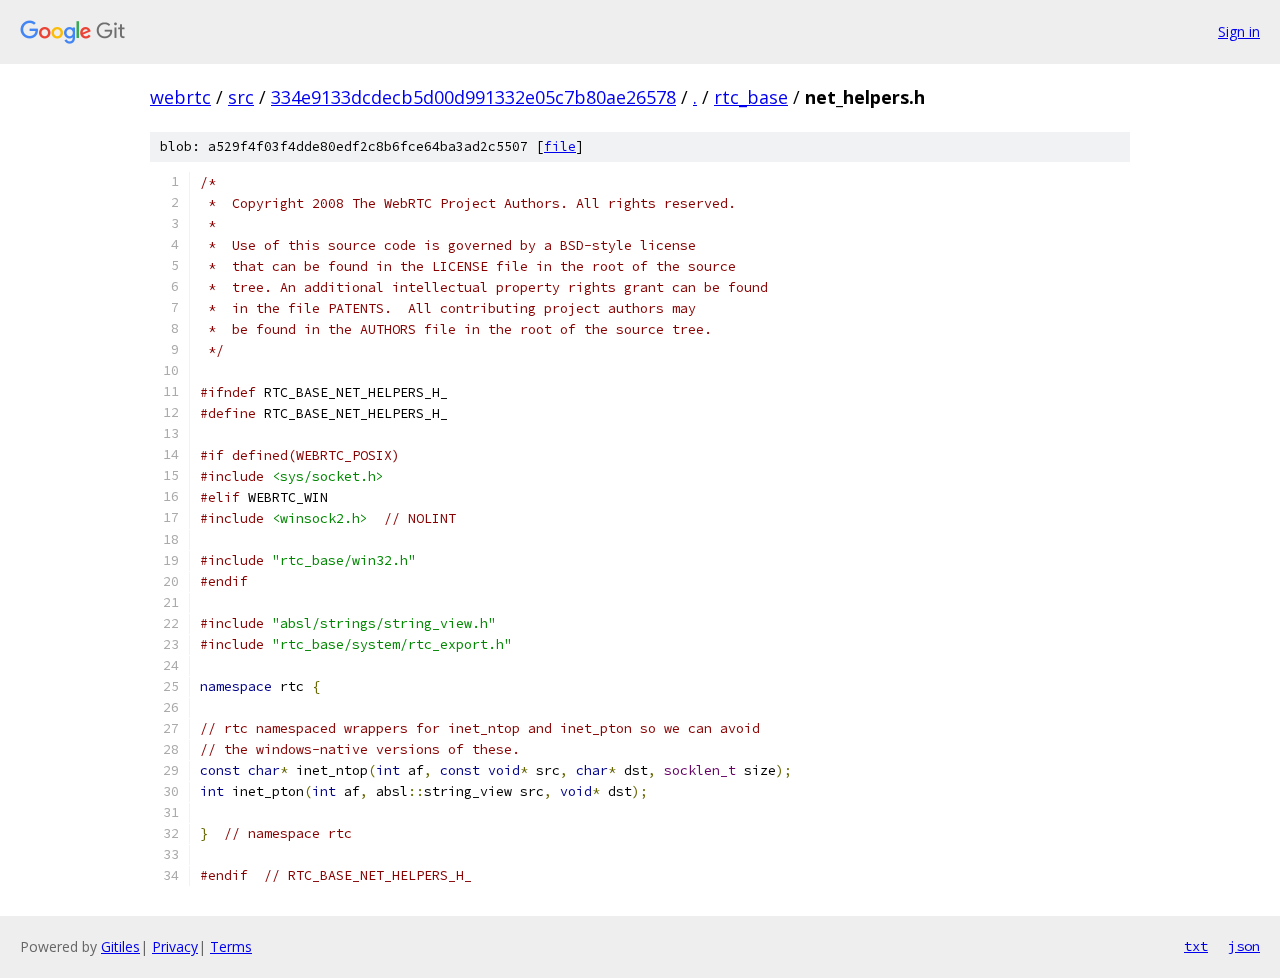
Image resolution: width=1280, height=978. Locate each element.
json (1244, 946)
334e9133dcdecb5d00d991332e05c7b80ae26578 (473, 97)
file (560, 146)
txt (1196, 946)
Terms (231, 946)
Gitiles (120, 946)
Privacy (175, 946)
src (241, 97)
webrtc (180, 97)
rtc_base (751, 97)
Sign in (1239, 31)
